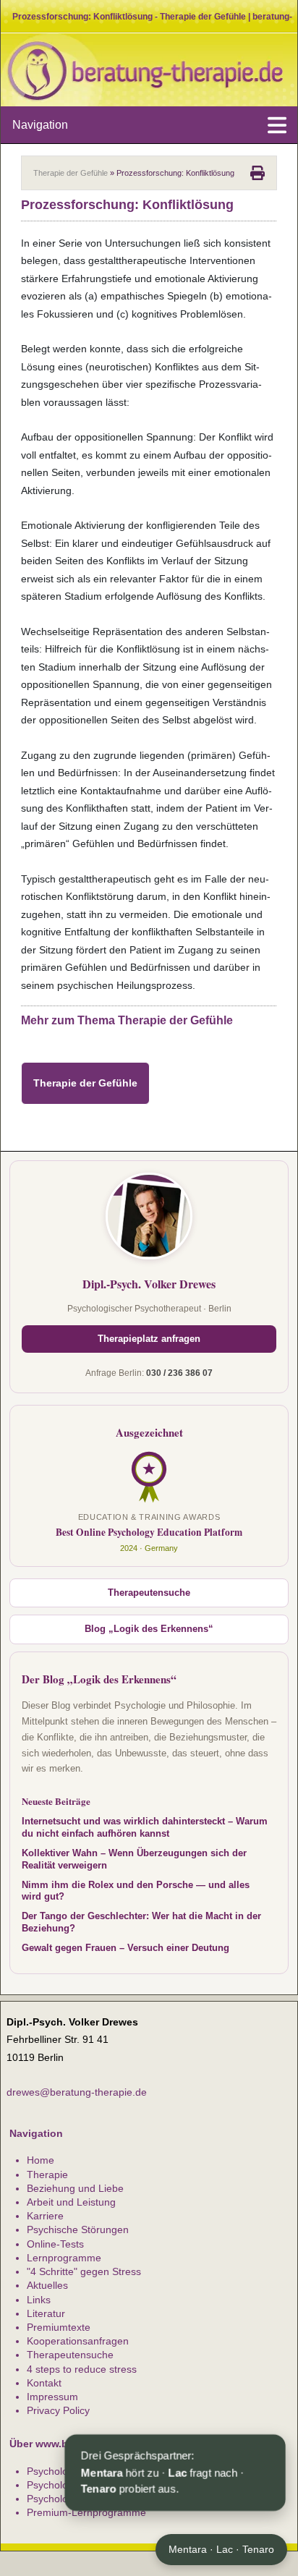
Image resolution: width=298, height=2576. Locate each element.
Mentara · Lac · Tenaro (221, 2549)
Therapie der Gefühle (71, 173)
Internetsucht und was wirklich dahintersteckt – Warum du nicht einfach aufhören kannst (145, 1828)
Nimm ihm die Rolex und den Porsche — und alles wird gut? (136, 1891)
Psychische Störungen (78, 2229)
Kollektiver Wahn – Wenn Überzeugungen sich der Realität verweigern (134, 1859)
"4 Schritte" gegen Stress (84, 2271)
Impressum (52, 2397)
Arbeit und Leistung (71, 2202)
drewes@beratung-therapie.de (77, 2092)
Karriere (45, 2216)
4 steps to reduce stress (82, 2369)
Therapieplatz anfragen (149, 1339)
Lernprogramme (64, 2258)
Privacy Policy (58, 2410)
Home (41, 2160)
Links (39, 2300)
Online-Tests (55, 2244)
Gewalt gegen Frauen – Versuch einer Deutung (125, 1948)
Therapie (47, 2175)
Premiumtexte (59, 2327)
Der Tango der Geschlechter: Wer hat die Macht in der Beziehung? (141, 1922)
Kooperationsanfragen (78, 2341)
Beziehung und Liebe (75, 2188)
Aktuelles (47, 2285)
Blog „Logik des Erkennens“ (149, 1629)
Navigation (40, 125)
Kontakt (44, 2383)
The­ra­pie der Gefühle (85, 1083)
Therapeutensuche (149, 1593)
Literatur (46, 2313)
